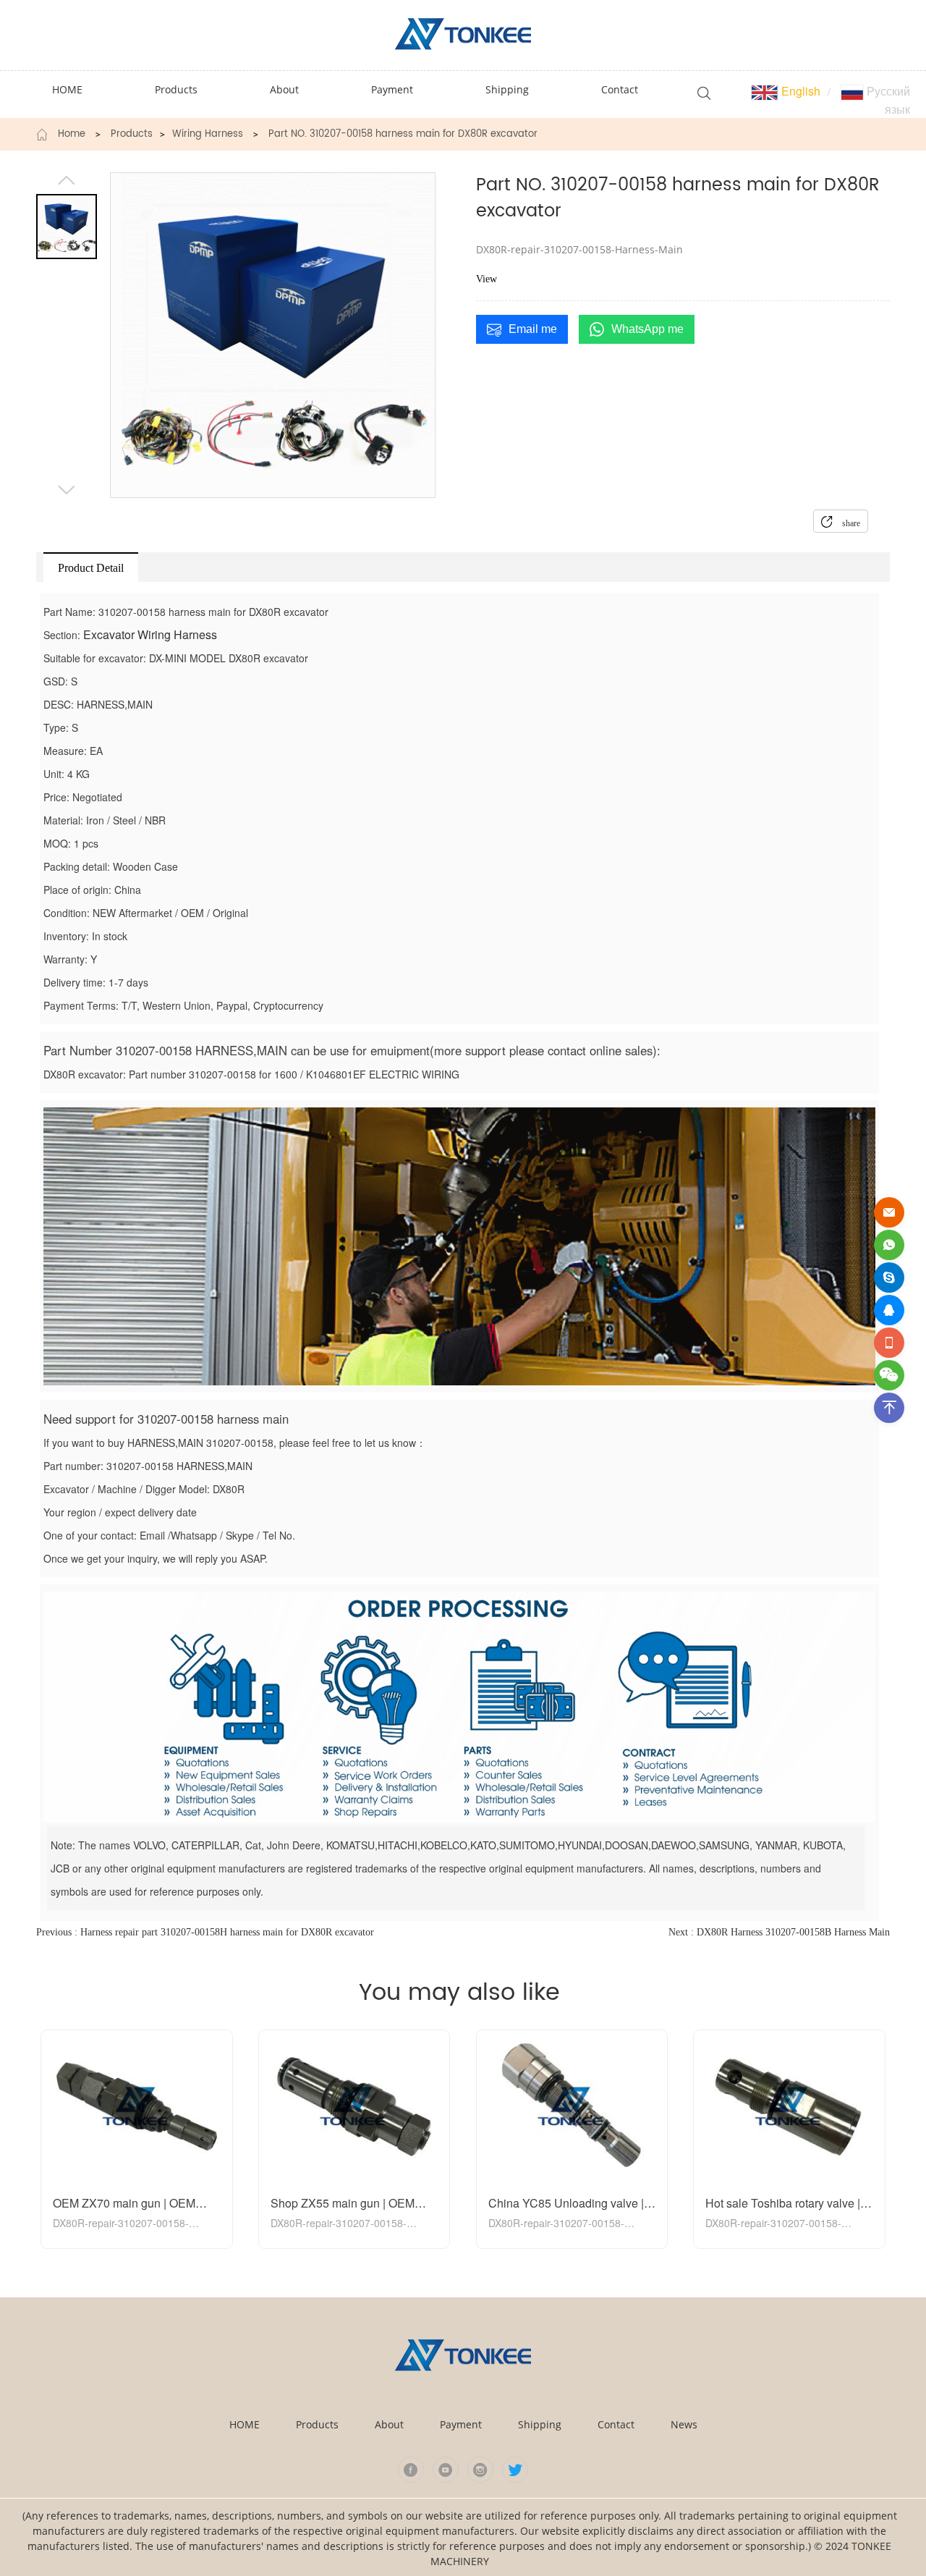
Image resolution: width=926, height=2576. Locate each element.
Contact (616, 2424)
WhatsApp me (647, 329)
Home (72, 135)
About (389, 2424)
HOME (245, 2424)
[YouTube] (446, 2470)
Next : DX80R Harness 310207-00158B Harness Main (779, 1932)
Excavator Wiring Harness (150, 634)
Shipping (540, 2424)
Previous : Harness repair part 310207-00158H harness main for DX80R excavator (205, 1932)
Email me (533, 329)
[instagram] (480, 2470)
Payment (461, 2424)
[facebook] (411, 2470)
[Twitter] (515, 2470)
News (684, 2424)
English (799, 91)
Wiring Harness (208, 135)
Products (132, 135)
